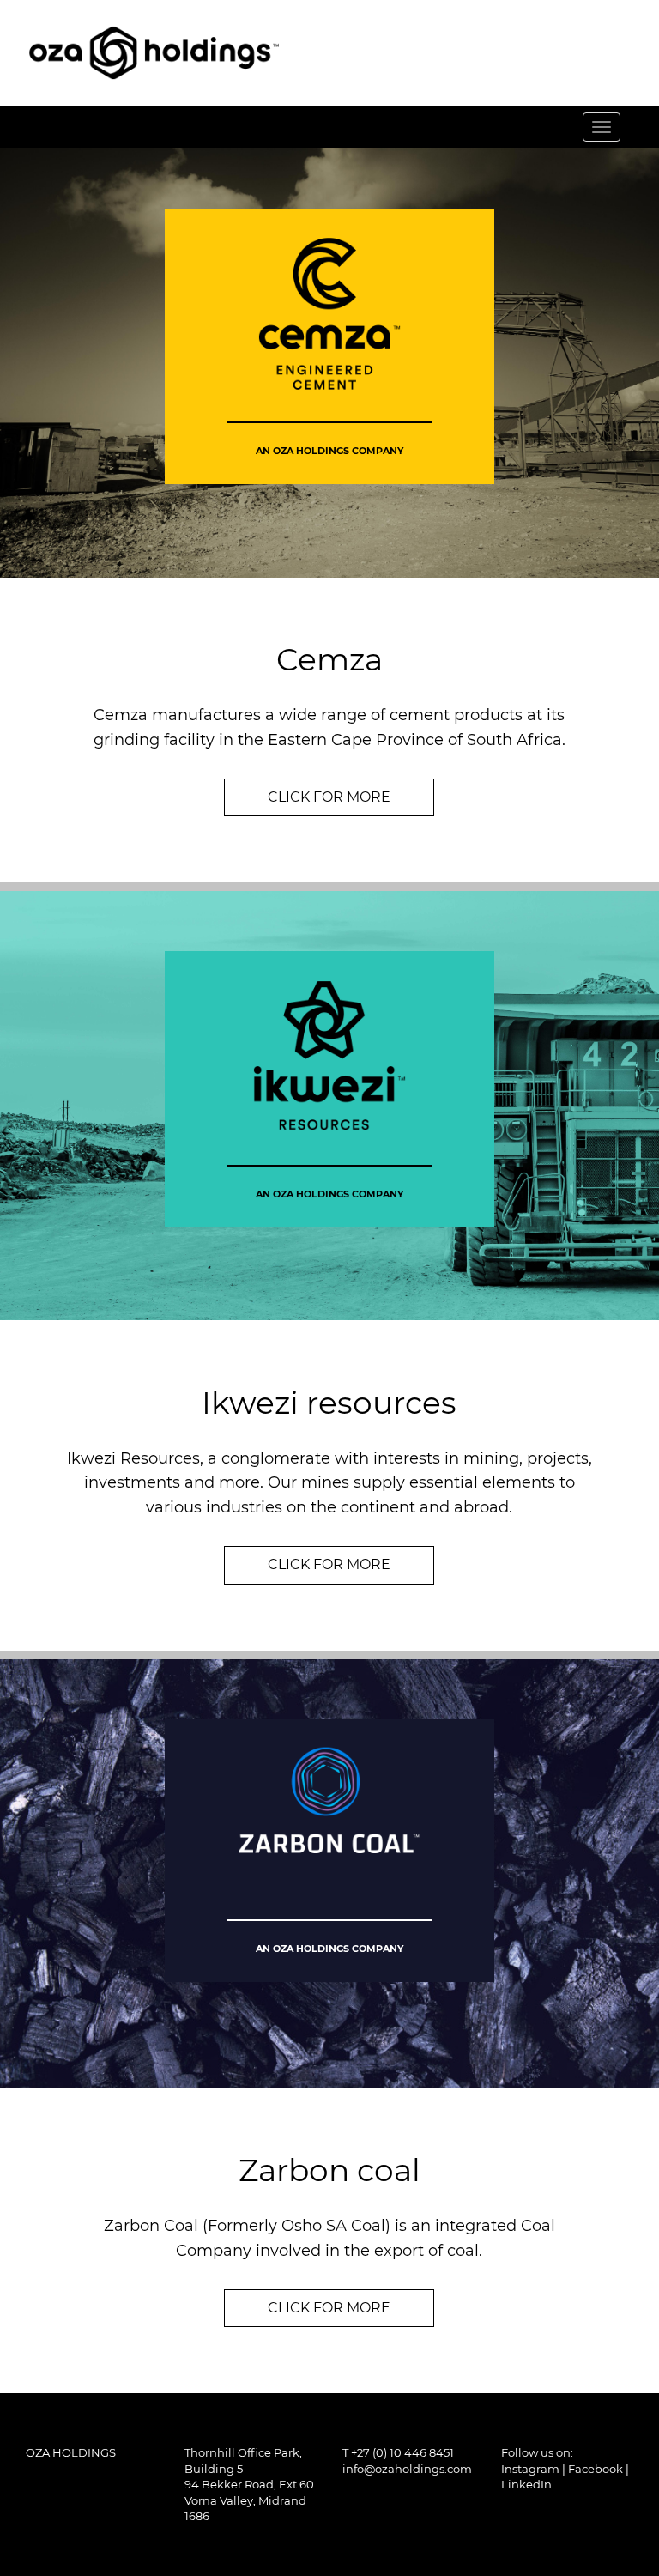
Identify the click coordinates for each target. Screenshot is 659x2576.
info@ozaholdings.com (407, 2469)
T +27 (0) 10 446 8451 (398, 2452)
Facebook (596, 2469)
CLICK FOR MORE (329, 797)
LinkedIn (526, 2484)
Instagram (530, 2469)
